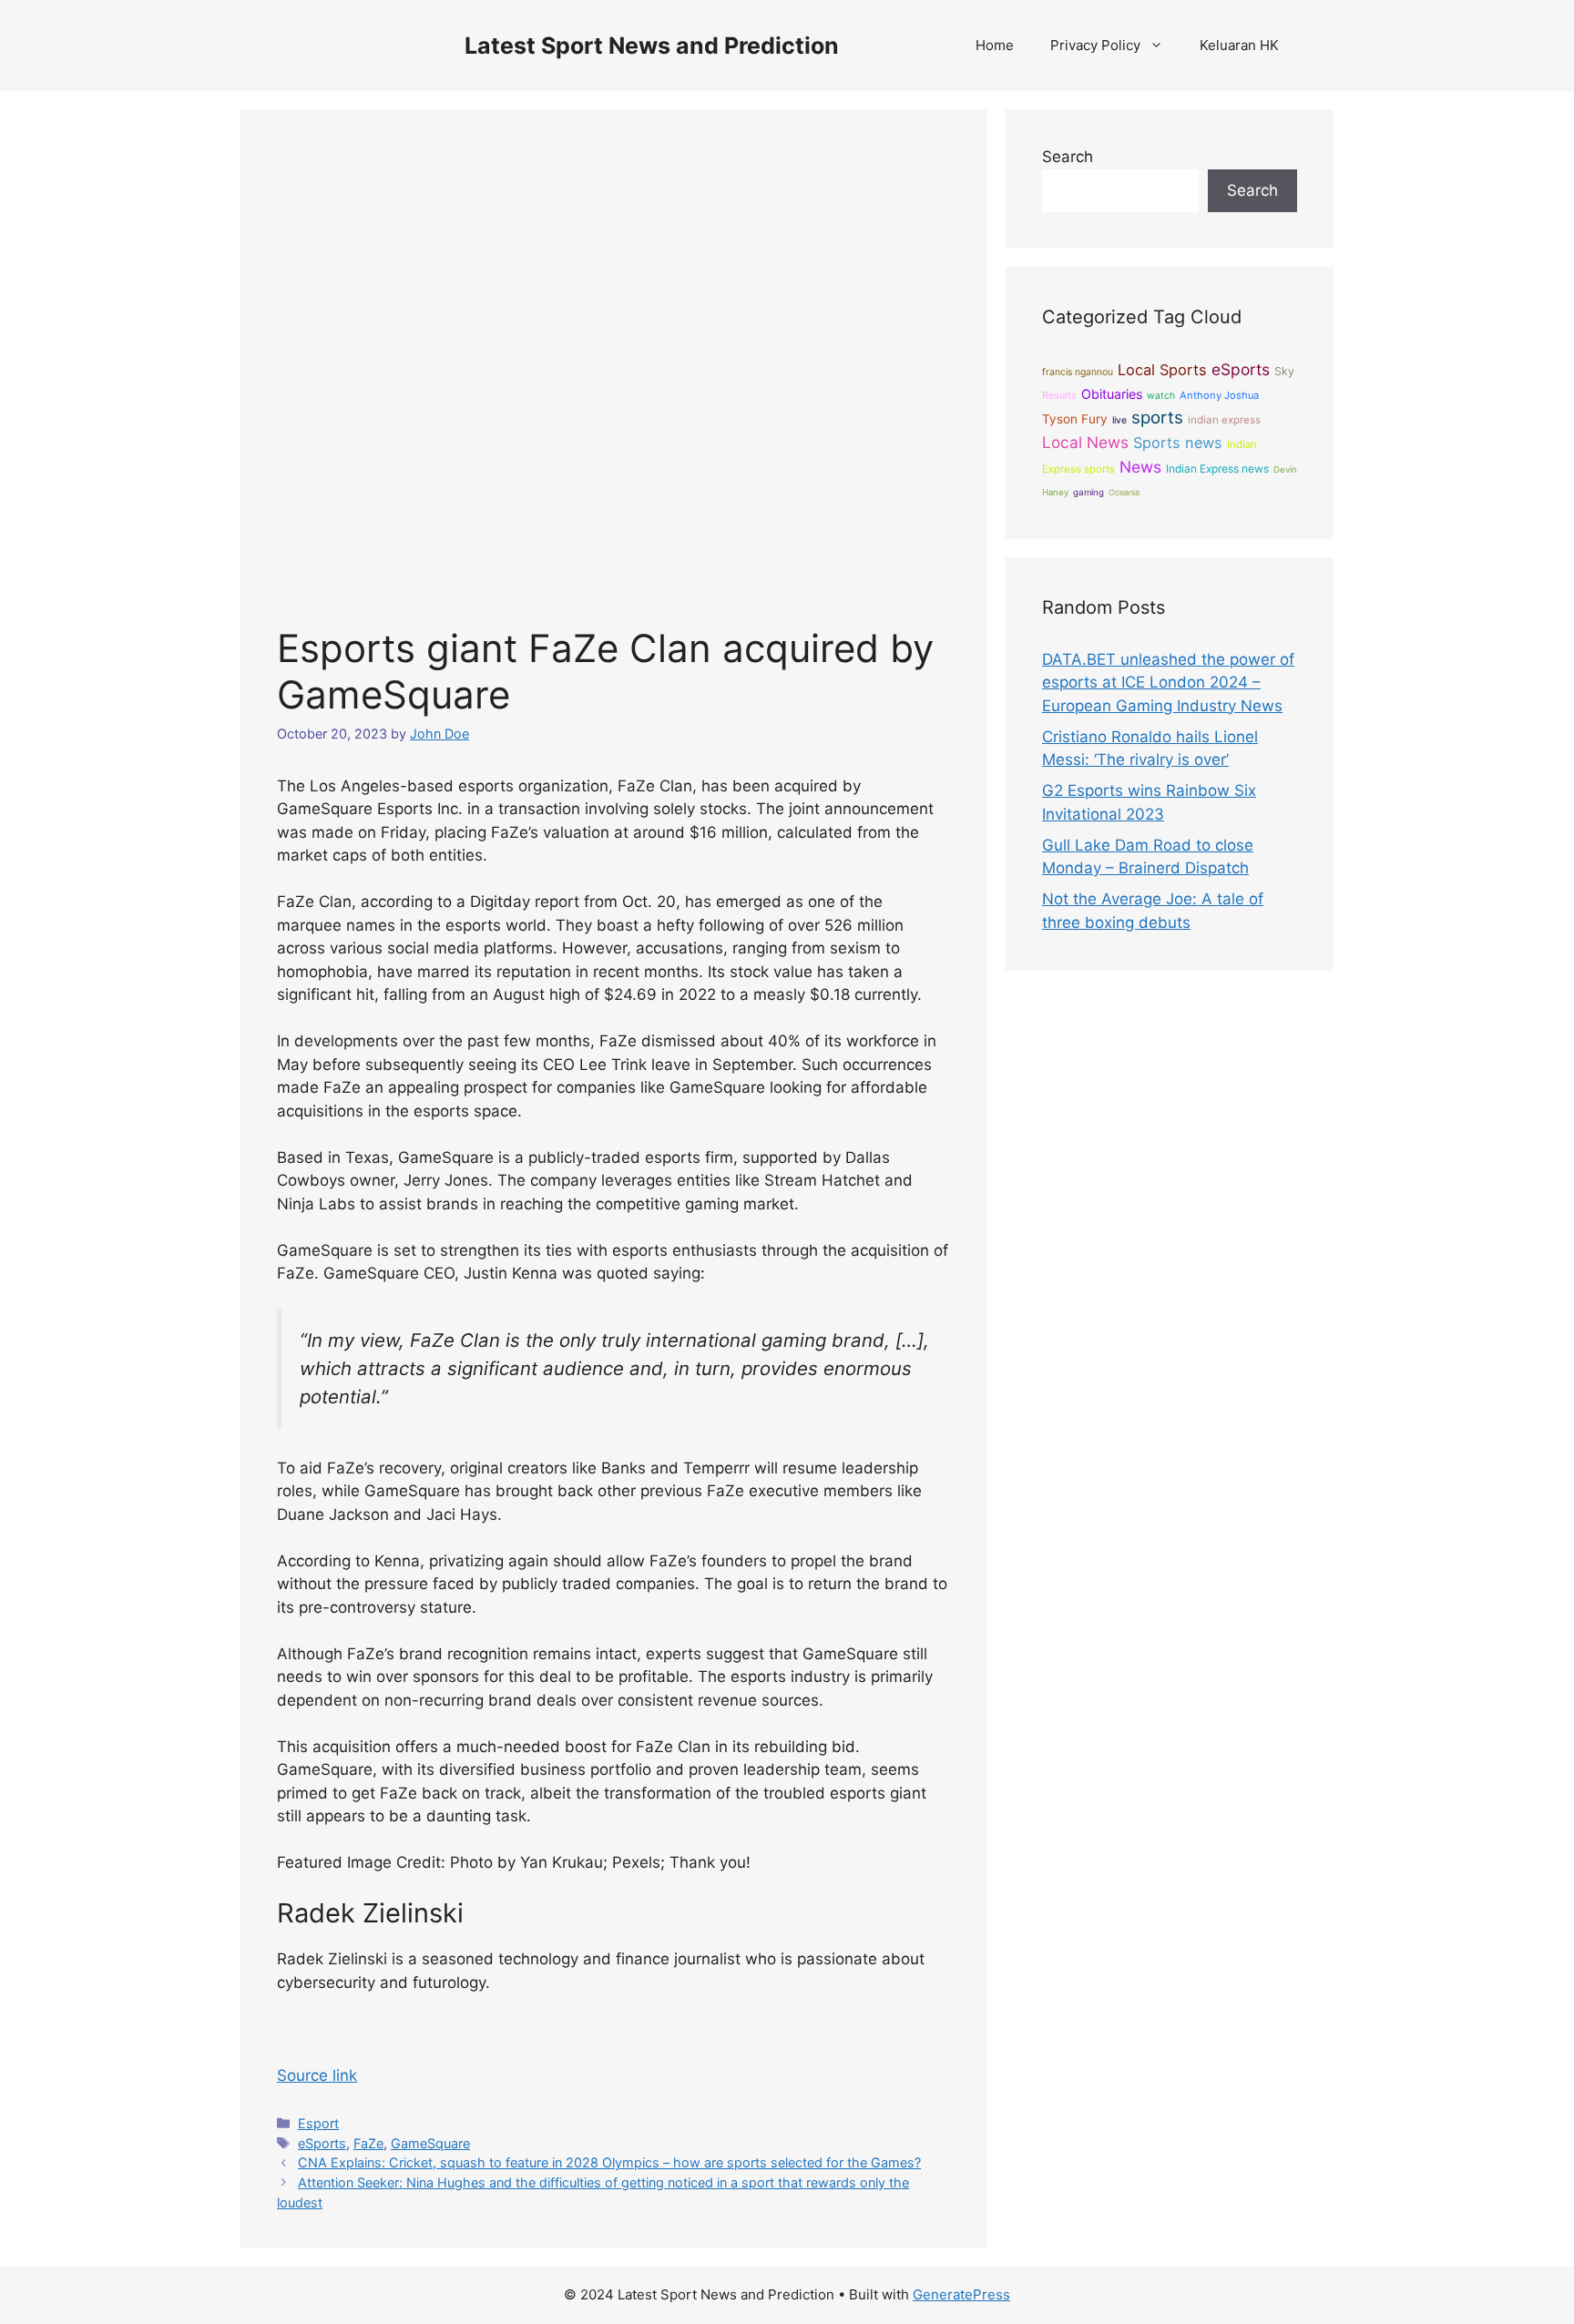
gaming (1089, 492)
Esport (318, 2123)
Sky (1284, 371)
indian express (1224, 420)
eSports (322, 2143)
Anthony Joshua (1219, 395)
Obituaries (1112, 394)
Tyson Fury (1075, 419)
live (1119, 420)
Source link (317, 2075)
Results (1059, 395)
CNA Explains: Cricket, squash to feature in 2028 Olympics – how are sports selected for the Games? (609, 2162)
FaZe (368, 2143)
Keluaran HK (1239, 45)
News (1140, 467)
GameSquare (430, 2143)
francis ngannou (1078, 372)
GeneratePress (961, 2294)
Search (1068, 157)
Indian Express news (1217, 469)
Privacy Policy (1095, 45)
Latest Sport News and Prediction (652, 46)
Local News (1085, 442)
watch (1161, 396)
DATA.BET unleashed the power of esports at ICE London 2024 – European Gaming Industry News (1168, 683)
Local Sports (1162, 370)
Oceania (1124, 492)
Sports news (1178, 443)
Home (995, 45)
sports (1157, 418)
